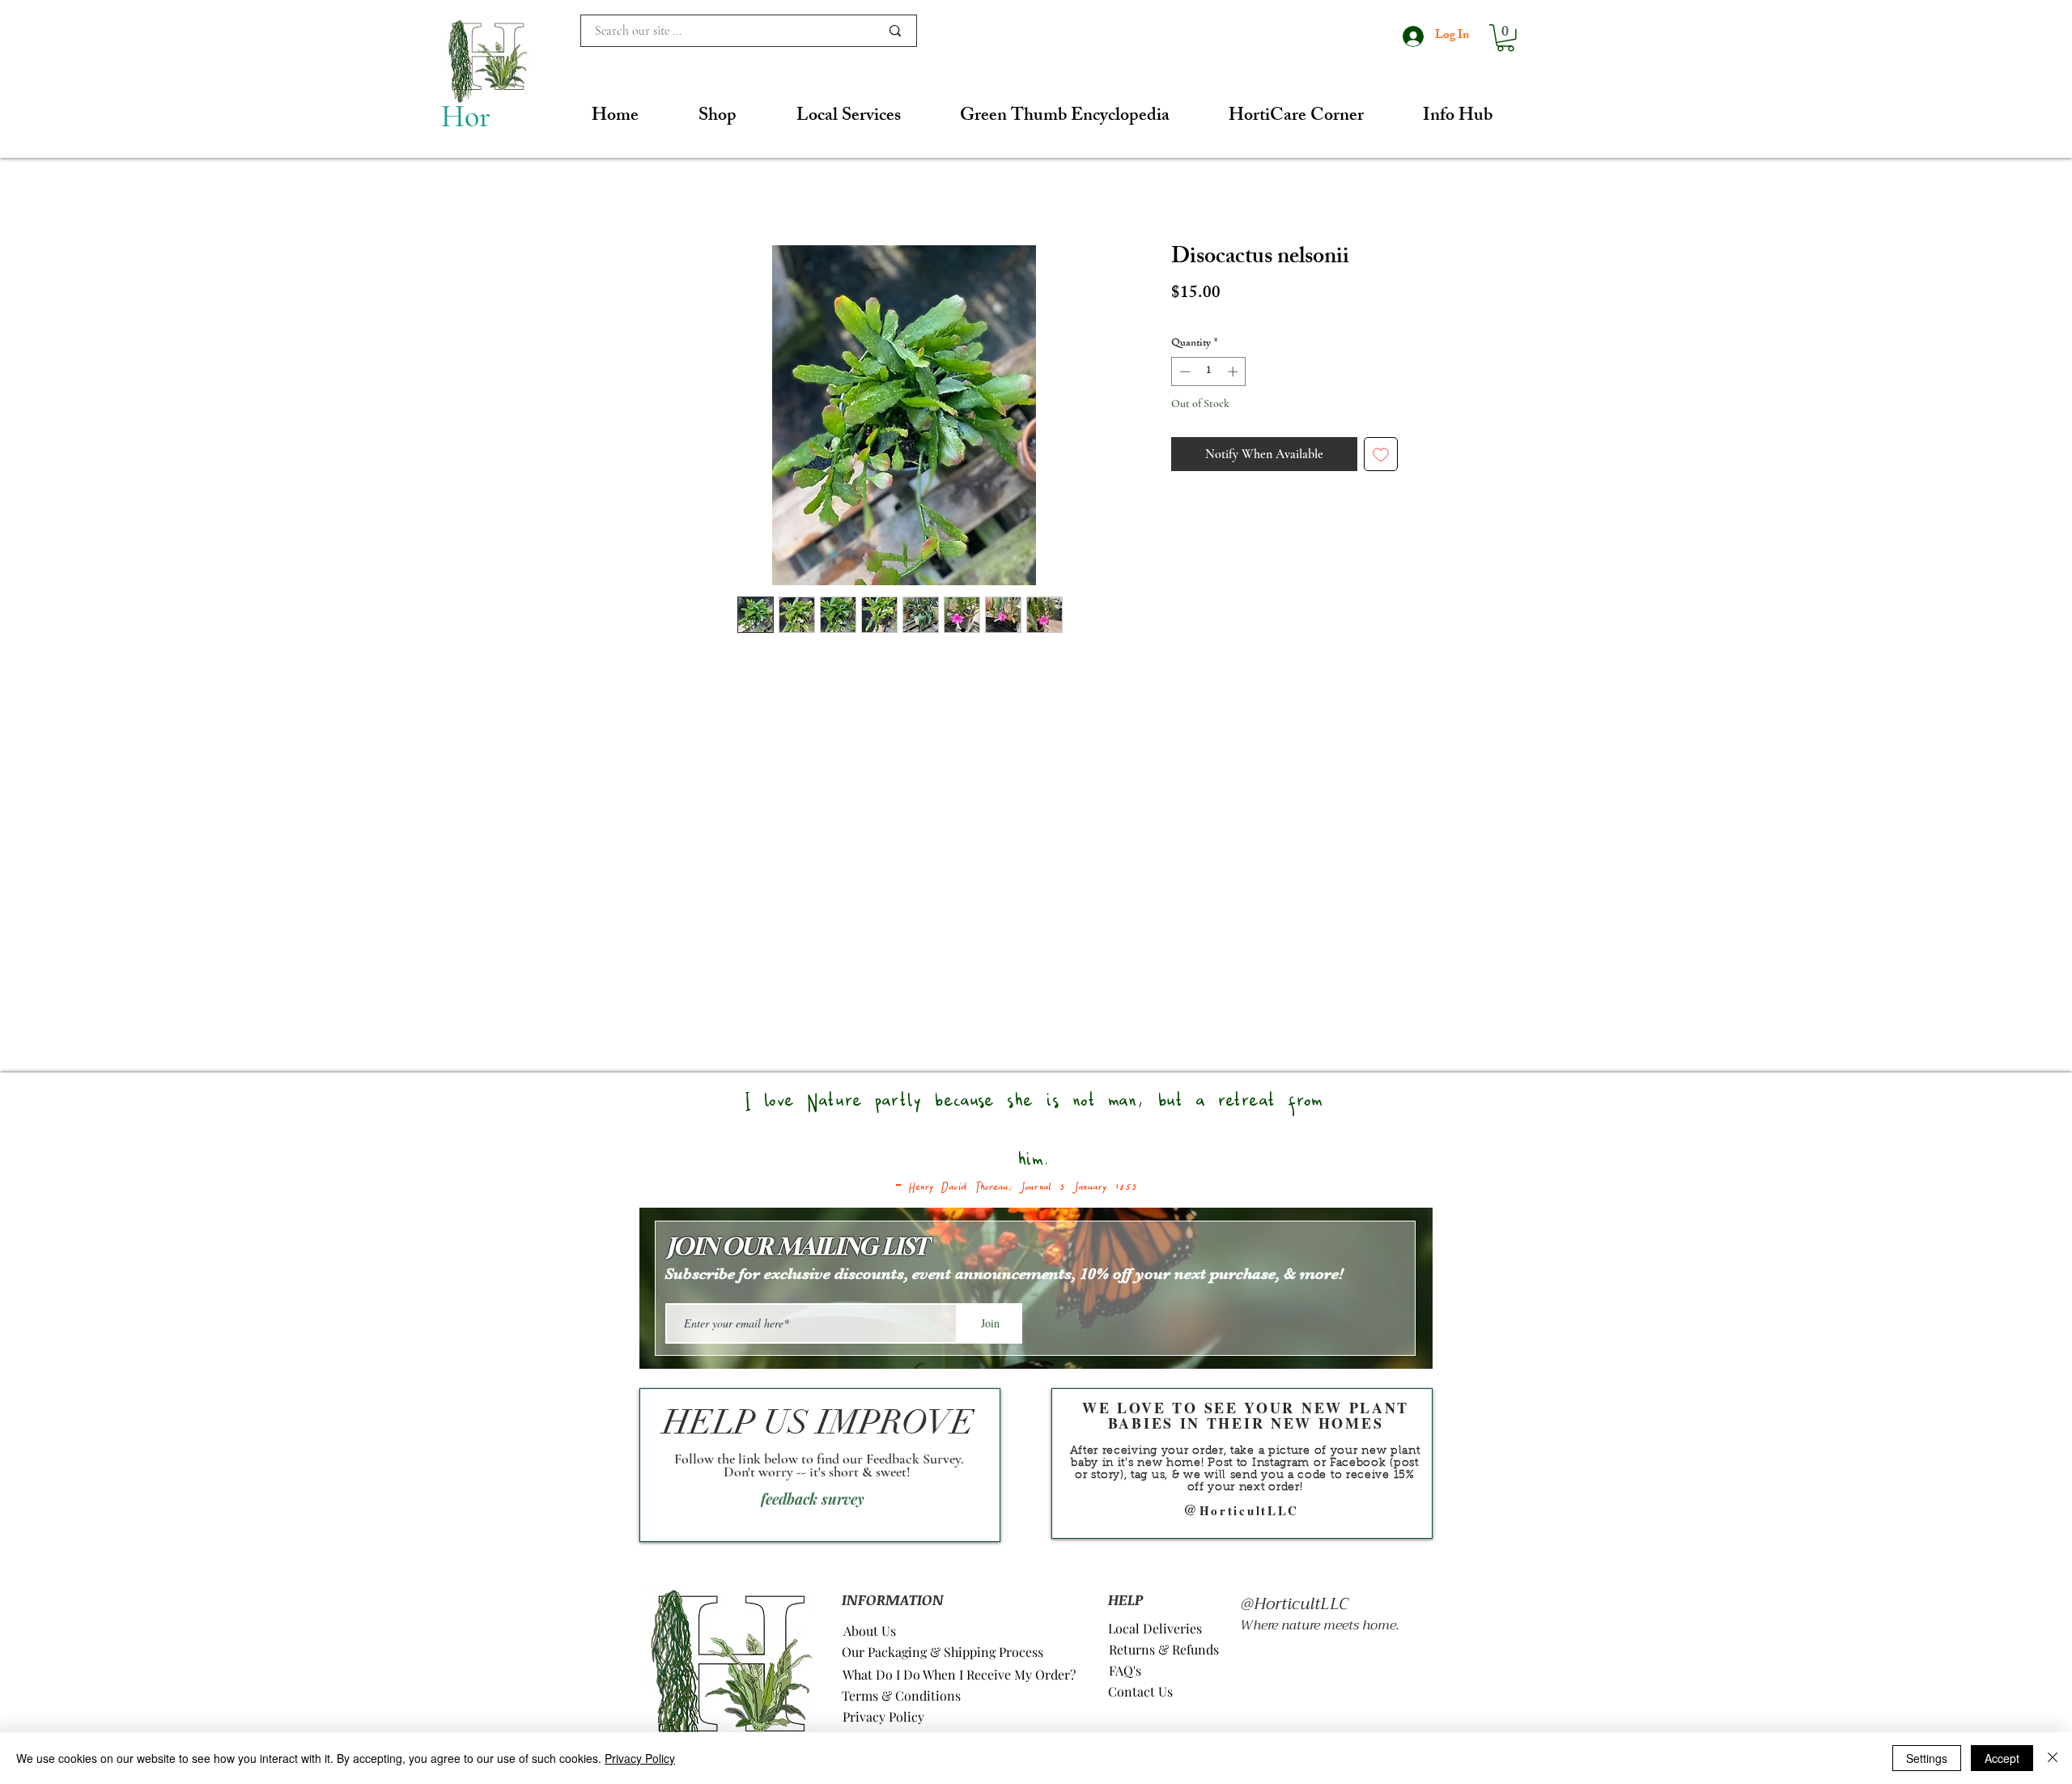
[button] (1505, 38)
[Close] (2053, 1758)
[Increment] (1234, 372)
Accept (2002, 1758)
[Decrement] (1183, 372)
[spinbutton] (1209, 372)
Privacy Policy (640, 1758)
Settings (1927, 1758)
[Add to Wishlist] (1381, 454)
